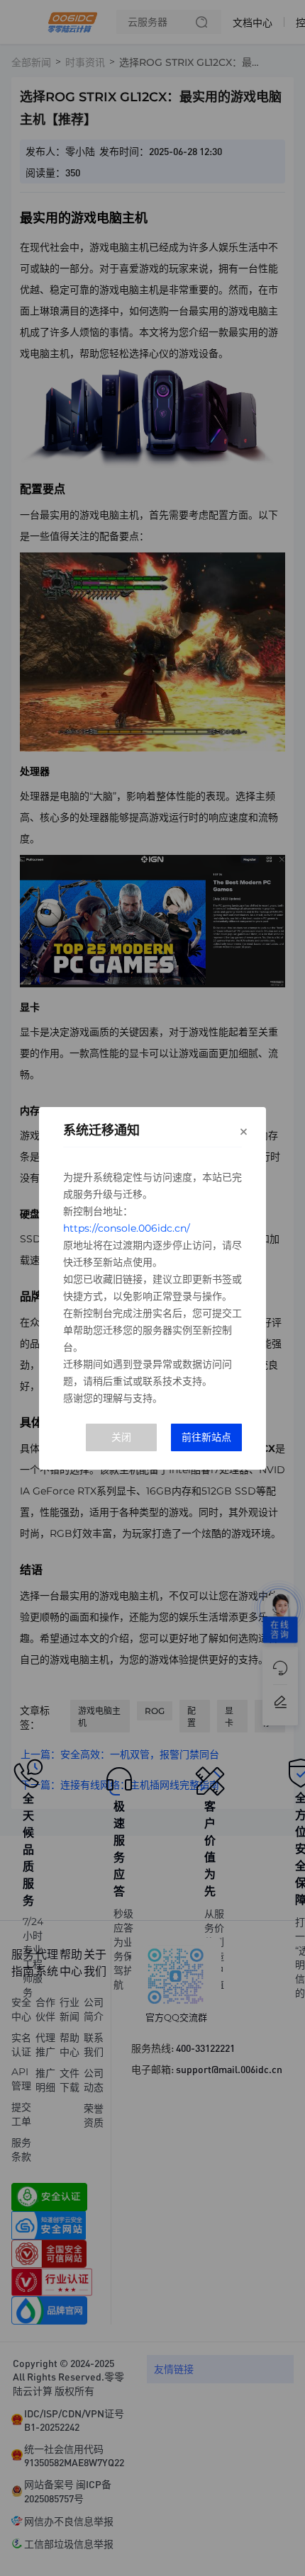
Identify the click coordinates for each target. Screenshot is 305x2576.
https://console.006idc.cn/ (127, 1228)
